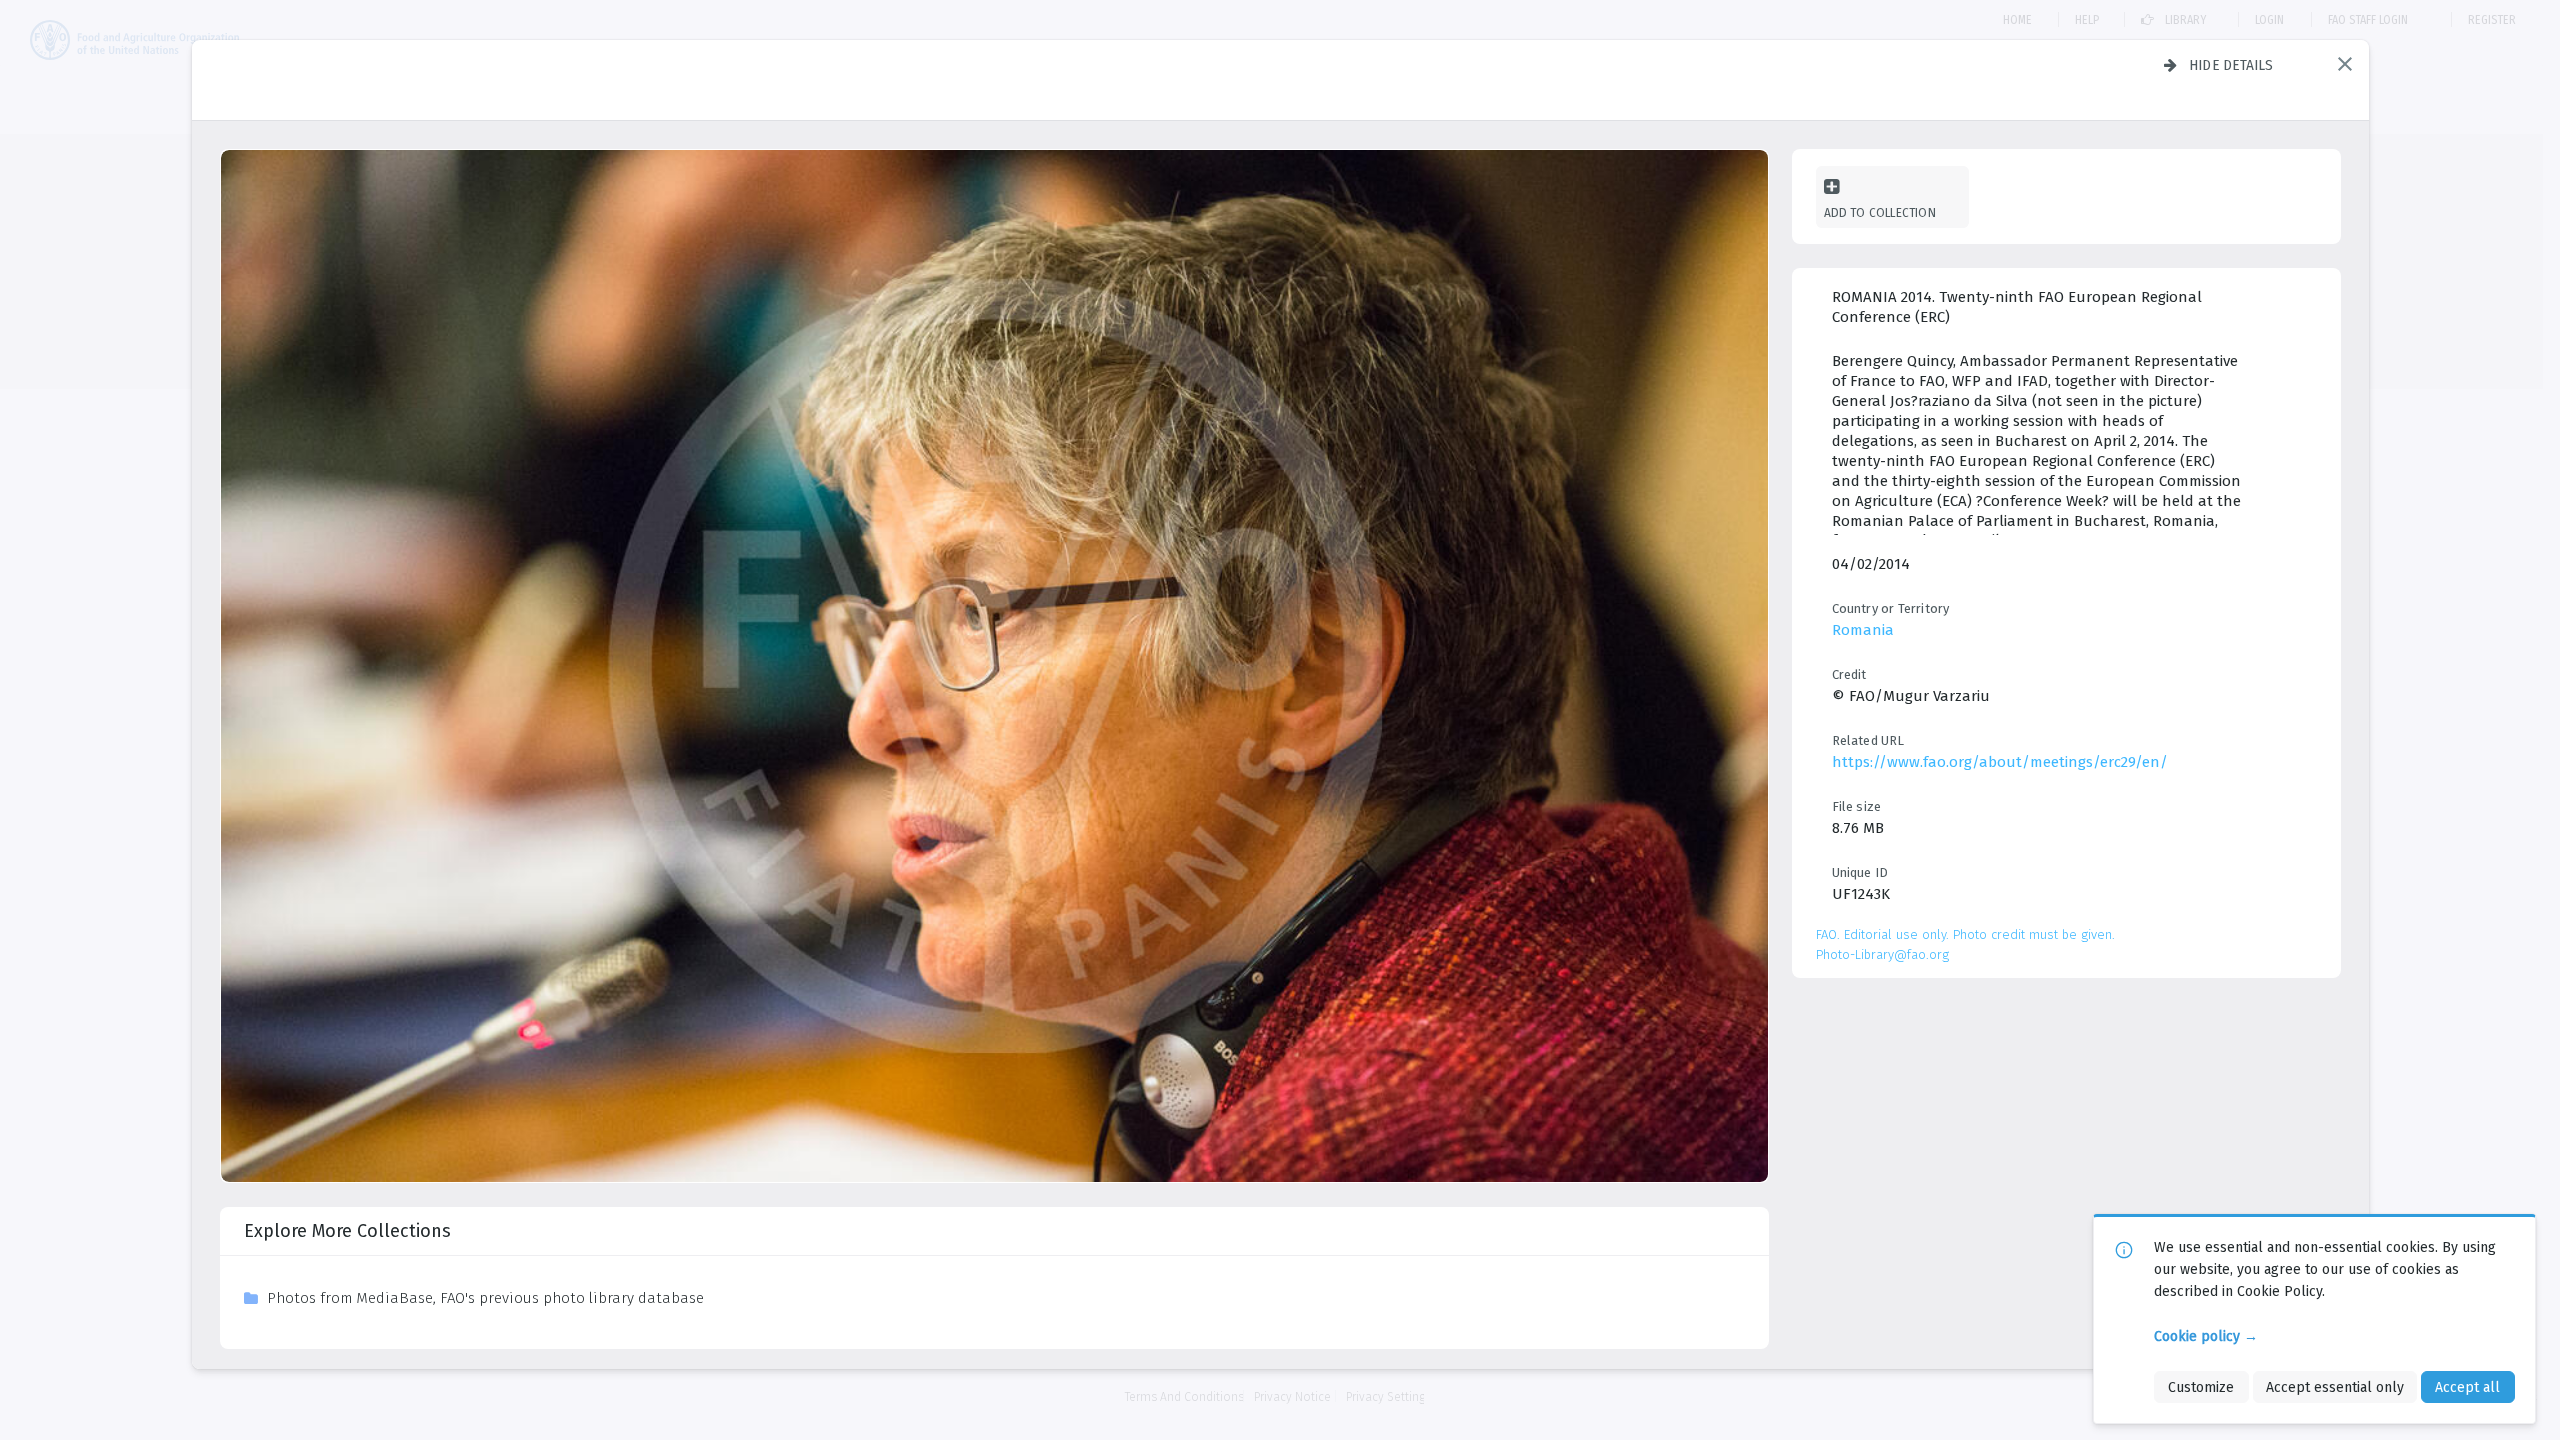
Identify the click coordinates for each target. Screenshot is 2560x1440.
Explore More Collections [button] (347, 1231)
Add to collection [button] (1880, 212)
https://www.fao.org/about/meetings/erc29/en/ (2000, 762)
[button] (2345, 64)
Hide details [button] (2231, 65)
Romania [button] (1863, 630)
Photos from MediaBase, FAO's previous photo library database (485, 1298)
